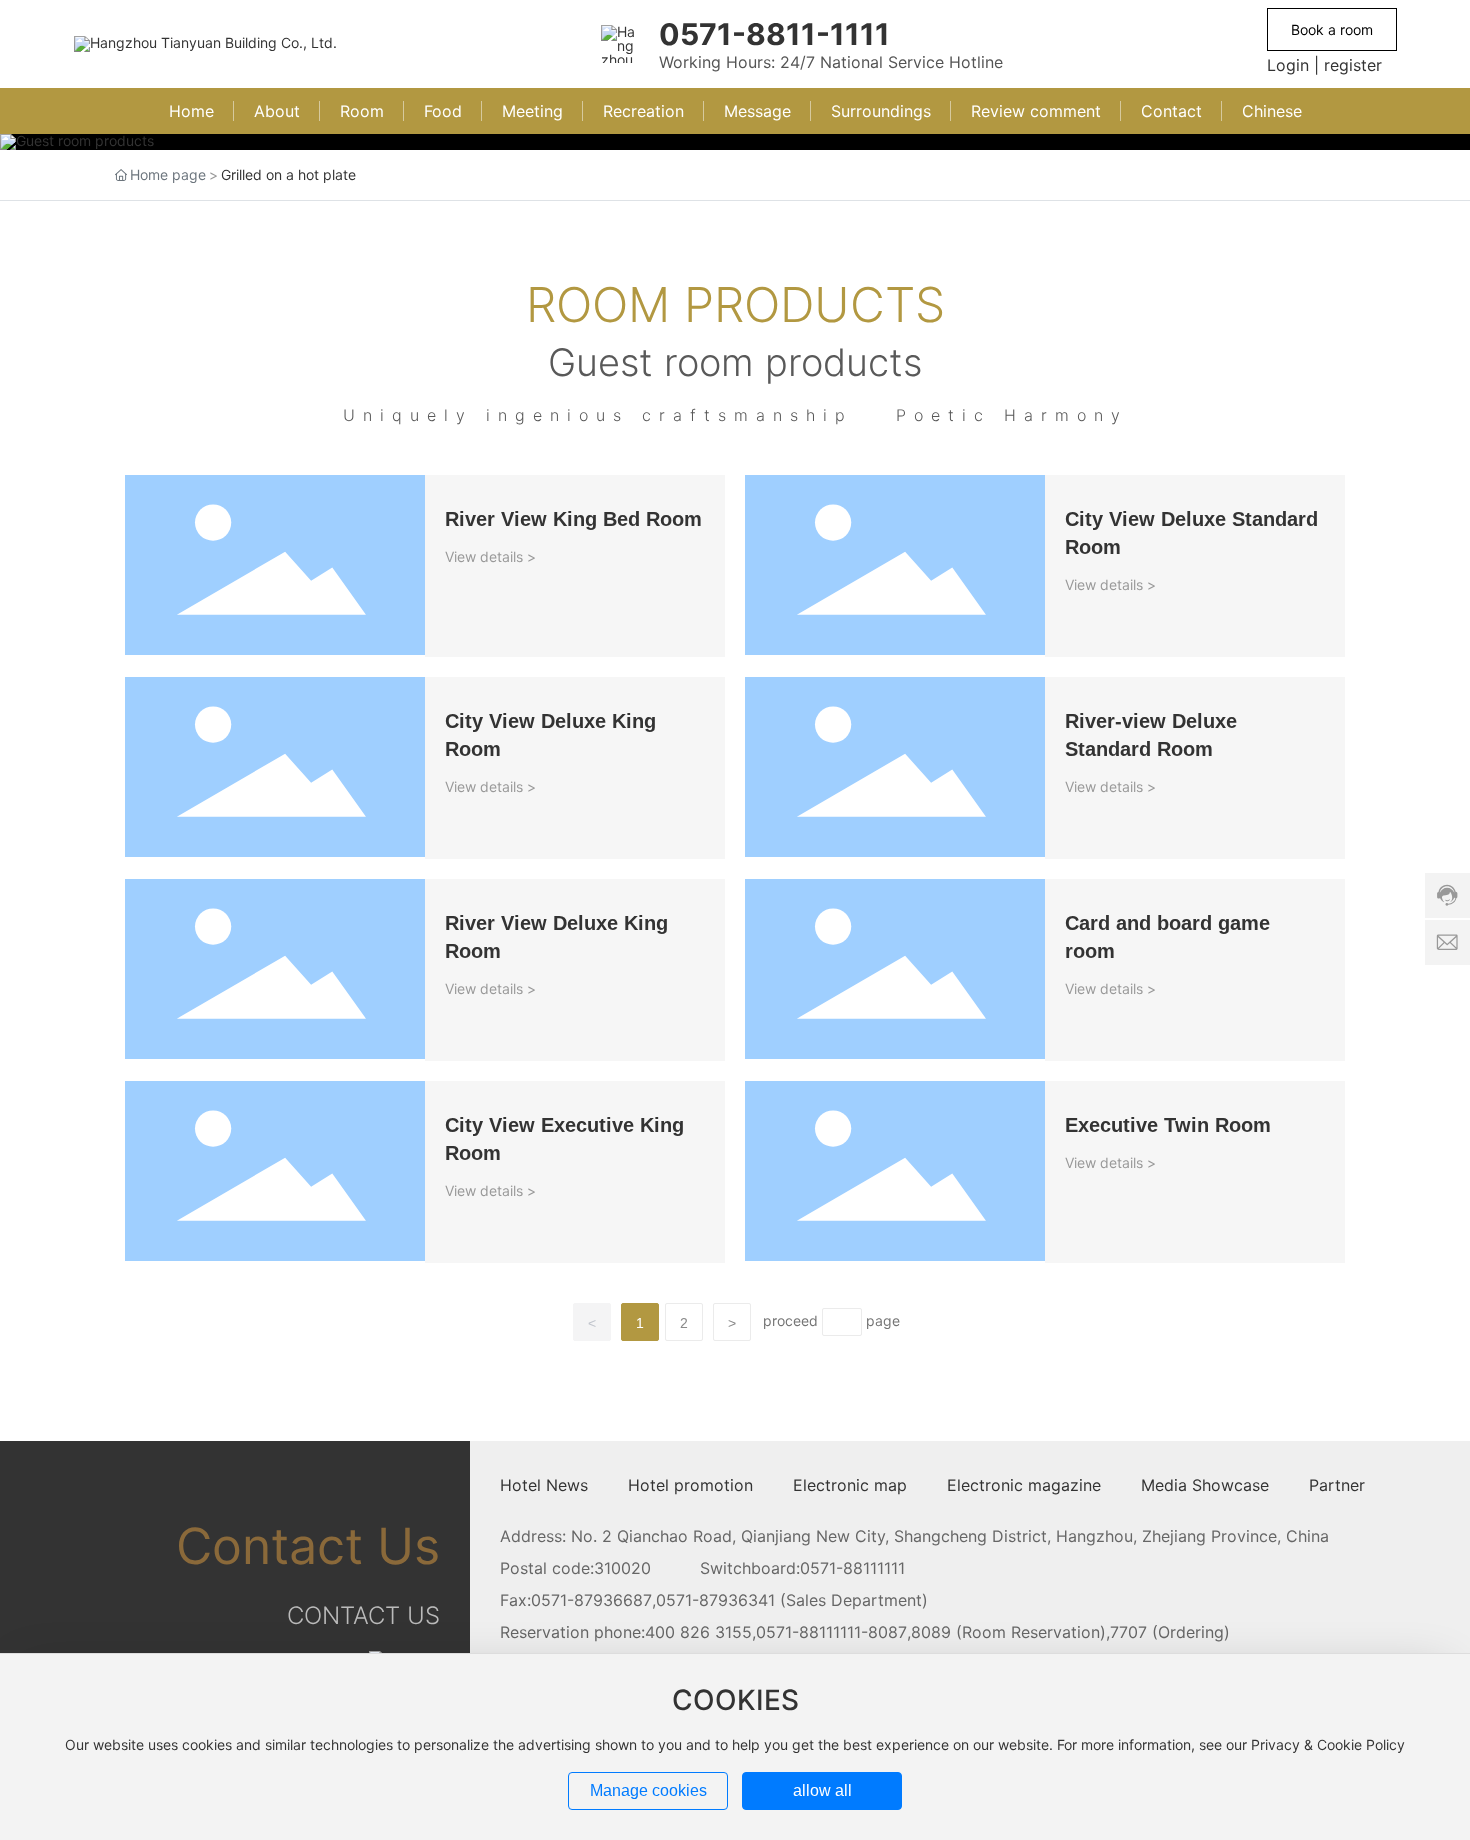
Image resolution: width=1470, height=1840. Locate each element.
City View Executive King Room (235, 1091)
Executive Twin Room (816, 1091)
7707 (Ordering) (1170, 1632)
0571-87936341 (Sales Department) (792, 1600)
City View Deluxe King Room (224, 687)
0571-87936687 (591, 1600)
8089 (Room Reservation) (1008, 1632)
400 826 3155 (698, 1632)
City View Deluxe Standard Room (861, 485)
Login (1288, 65)
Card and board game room (841, 889)
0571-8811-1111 (774, 34)
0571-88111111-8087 (831, 1632)
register (1353, 65)
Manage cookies (648, 1790)
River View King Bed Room (216, 485)
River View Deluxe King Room (227, 889)
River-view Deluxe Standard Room (864, 687)
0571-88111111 (852, 1568)
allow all (822, 1790)
